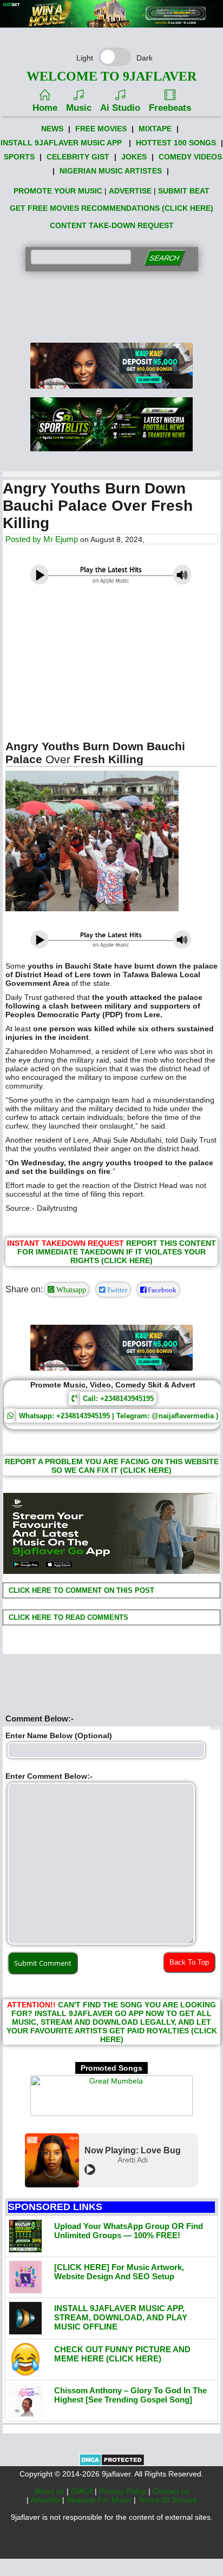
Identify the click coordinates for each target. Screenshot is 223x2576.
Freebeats (170, 108)
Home (45, 108)
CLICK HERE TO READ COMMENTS (67, 1617)
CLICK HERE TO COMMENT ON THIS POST (80, 1590)
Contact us (171, 2491)
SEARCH (164, 258)
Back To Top (189, 1962)
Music (79, 108)
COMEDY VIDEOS (190, 157)
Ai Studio (120, 108)
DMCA (83, 2491)
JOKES (134, 157)
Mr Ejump (61, 539)
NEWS (52, 129)
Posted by (24, 539)
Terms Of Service (168, 2500)
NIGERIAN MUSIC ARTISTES (111, 171)
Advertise (46, 2500)
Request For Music (100, 2500)
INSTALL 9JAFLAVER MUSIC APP (61, 143)
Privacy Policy (124, 2491)
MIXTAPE (155, 129)
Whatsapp (70, 1290)
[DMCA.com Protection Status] (112, 2464)
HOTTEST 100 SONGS (176, 143)
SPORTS (19, 157)
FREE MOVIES (101, 129)
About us (50, 2491)
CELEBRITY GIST (78, 157)
